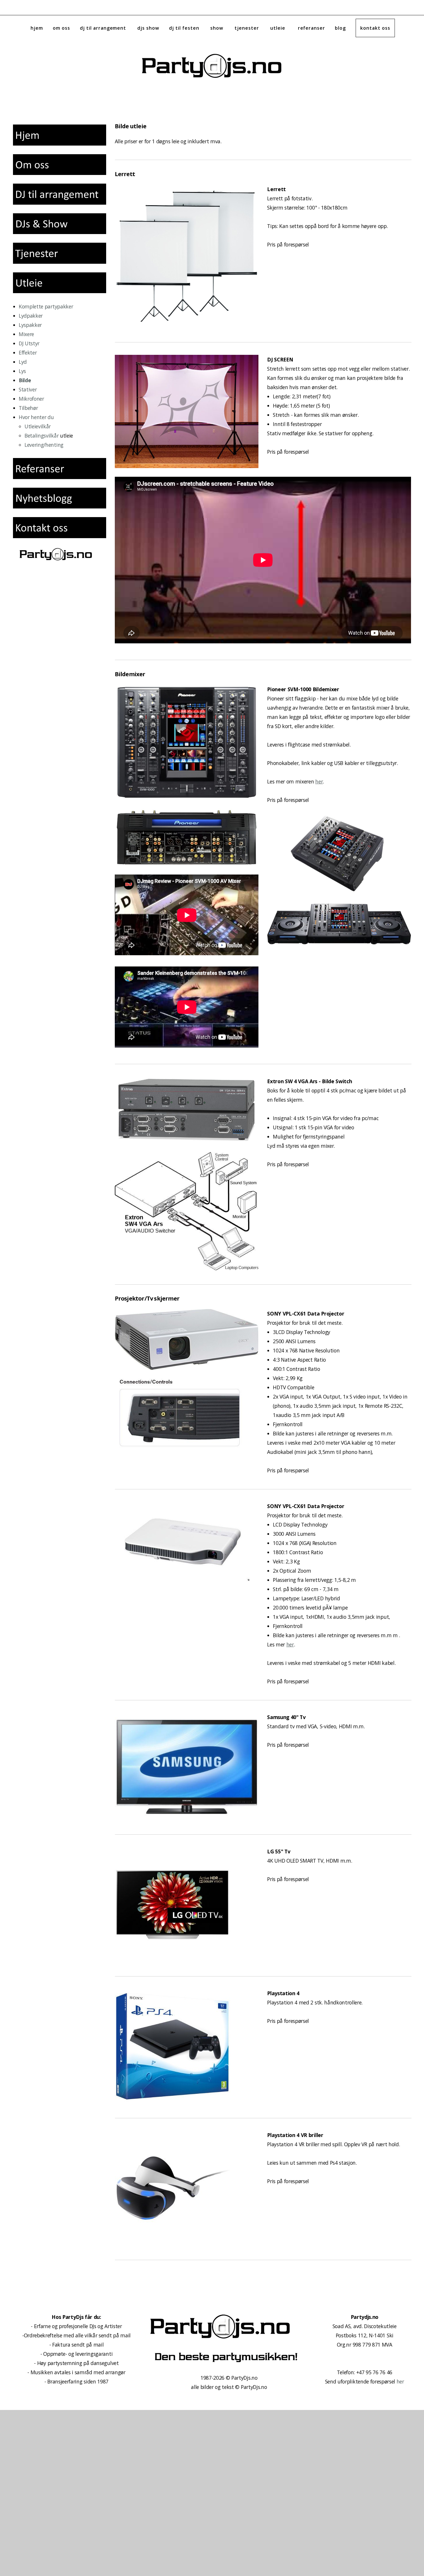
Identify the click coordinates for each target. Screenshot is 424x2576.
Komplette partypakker (46, 306)
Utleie (279, 28)
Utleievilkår (38, 426)
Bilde (25, 380)
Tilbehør (28, 408)
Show (217, 28)
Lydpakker (31, 316)
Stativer (28, 389)
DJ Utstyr (29, 343)
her (400, 2381)
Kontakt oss (375, 28)
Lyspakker (30, 325)
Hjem (37, 28)
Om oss (61, 28)
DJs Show (148, 28)
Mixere (26, 334)
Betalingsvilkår (42, 436)
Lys (22, 371)
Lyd (23, 362)
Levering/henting (44, 445)
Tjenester (247, 28)
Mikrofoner (31, 399)
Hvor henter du (36, 417)
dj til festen (185, 28)
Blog (340, 28)
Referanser (312, 28)
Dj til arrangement (104, 28)
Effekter (28, 353)
